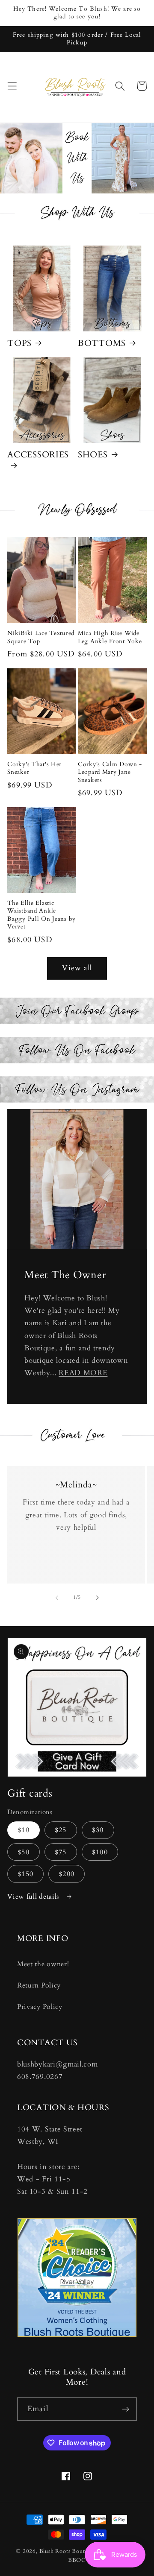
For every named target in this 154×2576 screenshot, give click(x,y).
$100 (100, 1852)
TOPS (19, 343)
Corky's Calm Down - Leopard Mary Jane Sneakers (110, 772)
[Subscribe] (126, 2409)
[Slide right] (97, 1598)
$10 (23, 1830)
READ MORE (83, 1373)
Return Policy (39, 1985)
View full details (34, 1897)
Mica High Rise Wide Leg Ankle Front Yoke (110, 637)
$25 (61, 1830)
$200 (67, 1874)
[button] (12, 86)
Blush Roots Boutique (68, 2551)
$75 (61, 1852)
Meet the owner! (43, 1964)
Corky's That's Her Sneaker (34, 768)
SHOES (93, 455)
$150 (25, 1874)
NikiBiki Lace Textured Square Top (41, 637)
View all (77, 968)
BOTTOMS (102, 343)
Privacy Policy (40, 2007)
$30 (98, 1830)
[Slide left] (57, 1598)
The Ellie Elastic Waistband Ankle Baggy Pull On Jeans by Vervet (41, 915)
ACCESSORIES (38, 455)
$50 (23, 1852)
